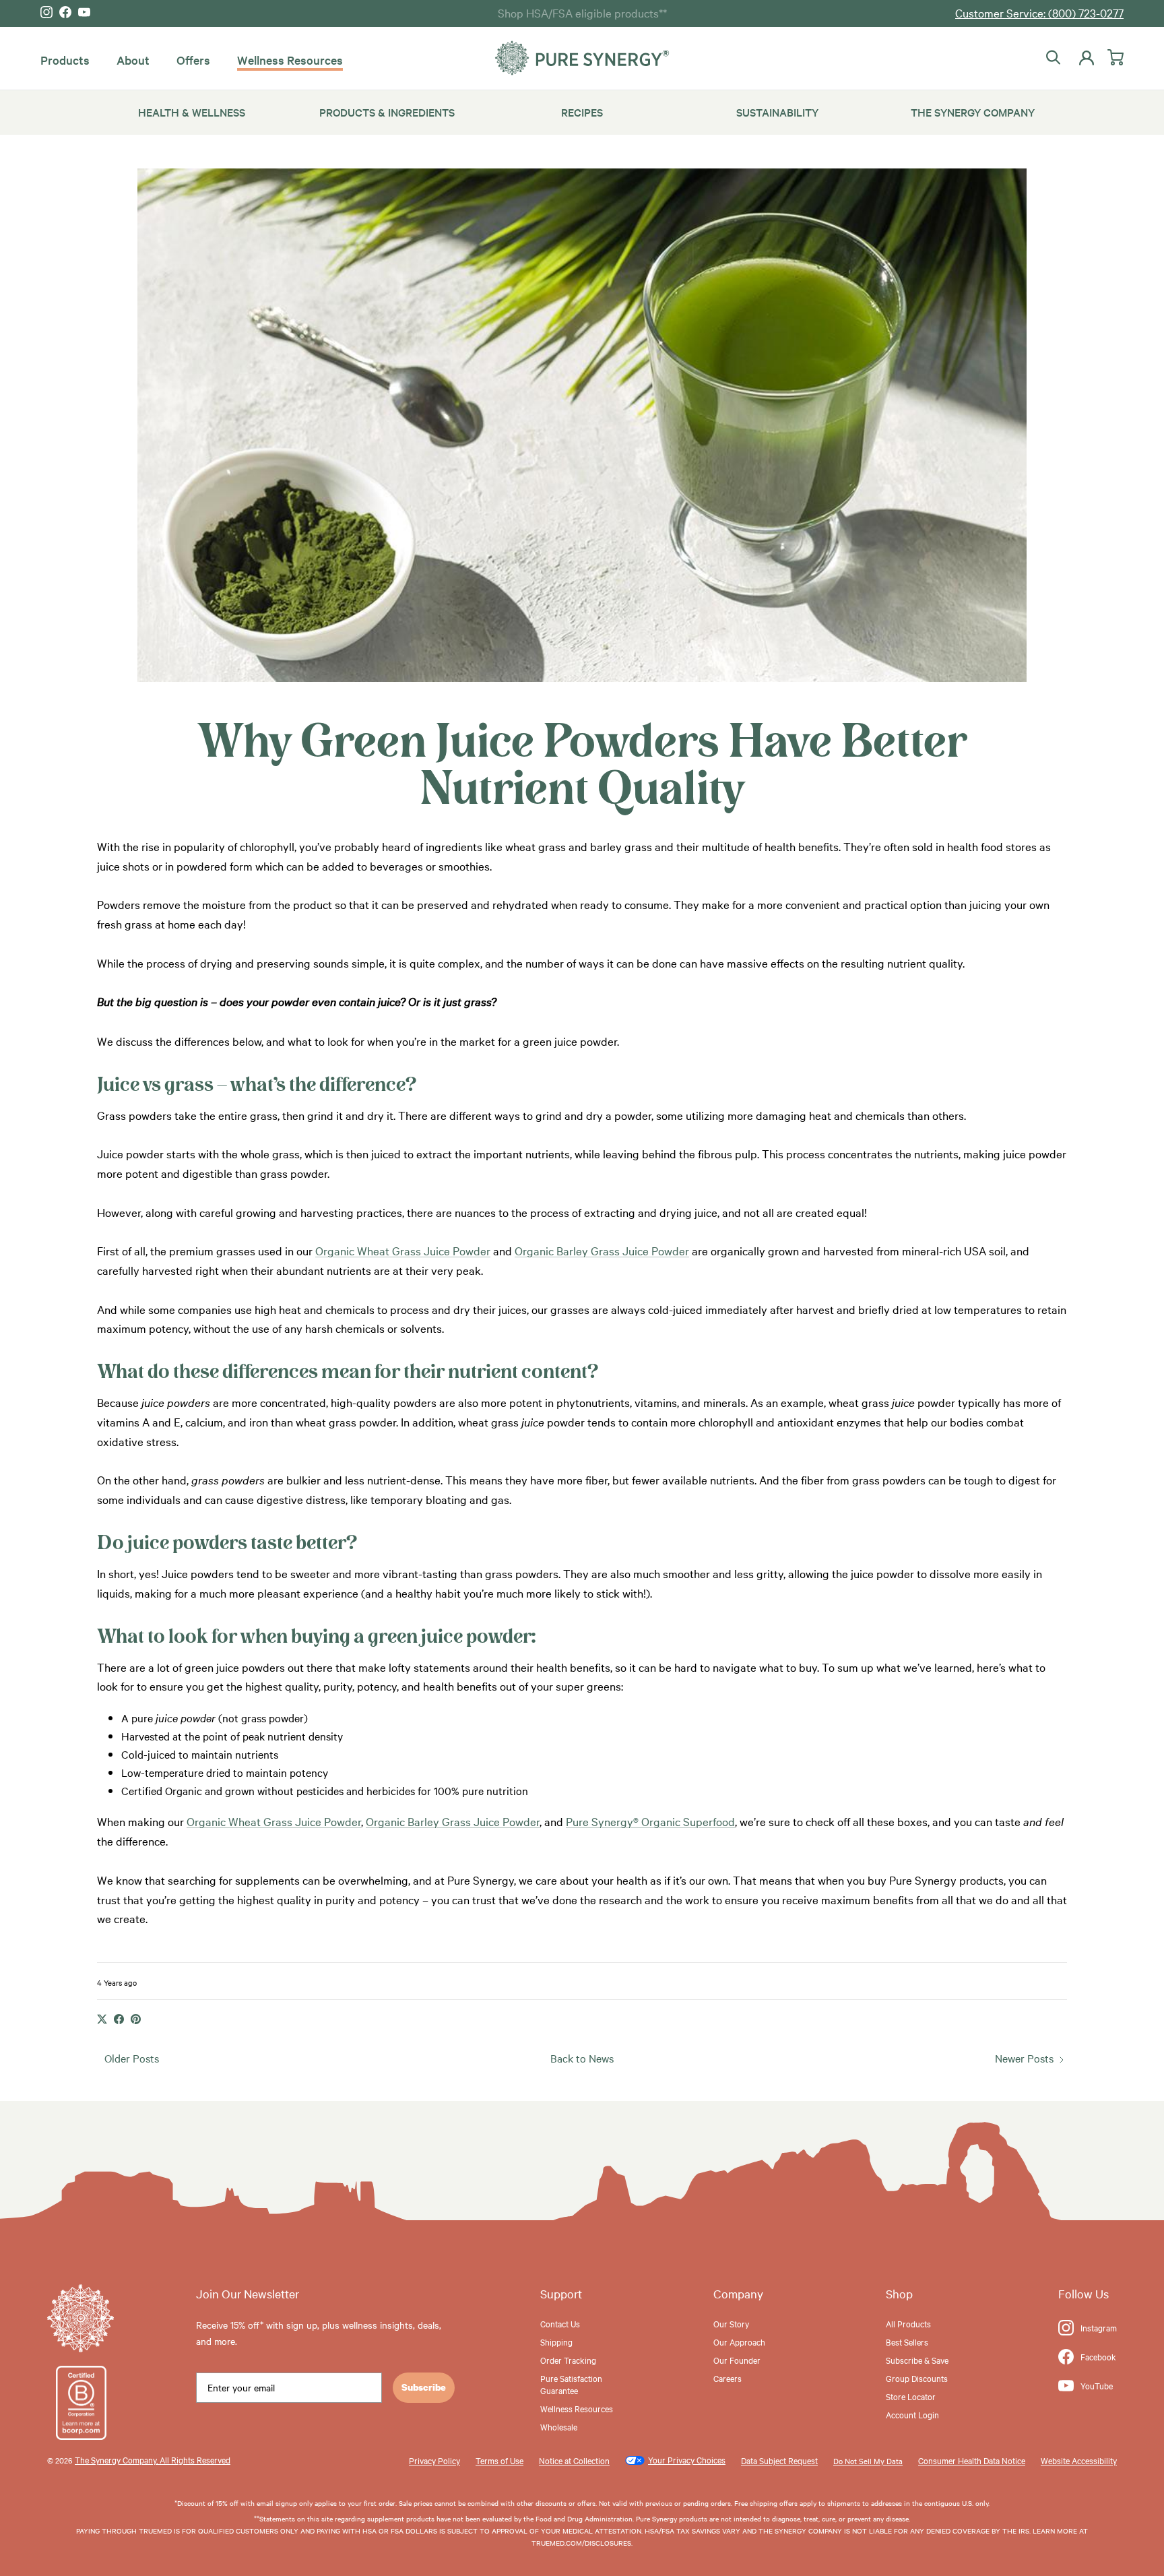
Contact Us (560, 2323)
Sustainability (777, 112)
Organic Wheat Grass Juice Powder (403, 1250)
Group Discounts (917, 2378)
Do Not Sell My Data (868, 2461)
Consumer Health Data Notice (972, 2460)
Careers (727, 2378)
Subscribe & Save (917, 2360)
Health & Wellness (192, 112)
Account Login (912, 2414)
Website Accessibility (1079, 2460)
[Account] (1084, 58)
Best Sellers (907, 2342)
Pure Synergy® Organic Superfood (650, 1821)
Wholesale (559, 2426)
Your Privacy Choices (687, 2459)
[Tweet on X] (102, 2019)
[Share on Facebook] (119, 2019)
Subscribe (424, 2387)
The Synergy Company (973, 112)
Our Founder (737, 2360)
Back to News (582, 2058)
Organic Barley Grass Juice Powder (602, 1250)
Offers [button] (193, 60)
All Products (908, 2323)
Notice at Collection (574, 2460)
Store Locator (911, 2396)
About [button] (133, 60)
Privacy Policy (434, 2460)
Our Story (731, 2323)
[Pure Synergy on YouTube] (84, 12)
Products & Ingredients (387, 112)
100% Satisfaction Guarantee (582, 12)
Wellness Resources (290, 60)
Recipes (582, 112)
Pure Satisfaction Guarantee (571, 2384)
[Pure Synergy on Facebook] (65, 12)
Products (65, 60)
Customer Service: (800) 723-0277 (1039, 12)
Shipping (556, 2342)
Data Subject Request (779, 2460)
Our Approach (739, 2342)
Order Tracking (568, 2360)
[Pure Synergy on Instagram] (46, 12)
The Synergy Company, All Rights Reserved (153, 2459)
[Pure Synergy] (582, 58)
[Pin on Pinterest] (136, 2019)
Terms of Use (499, 2460)
